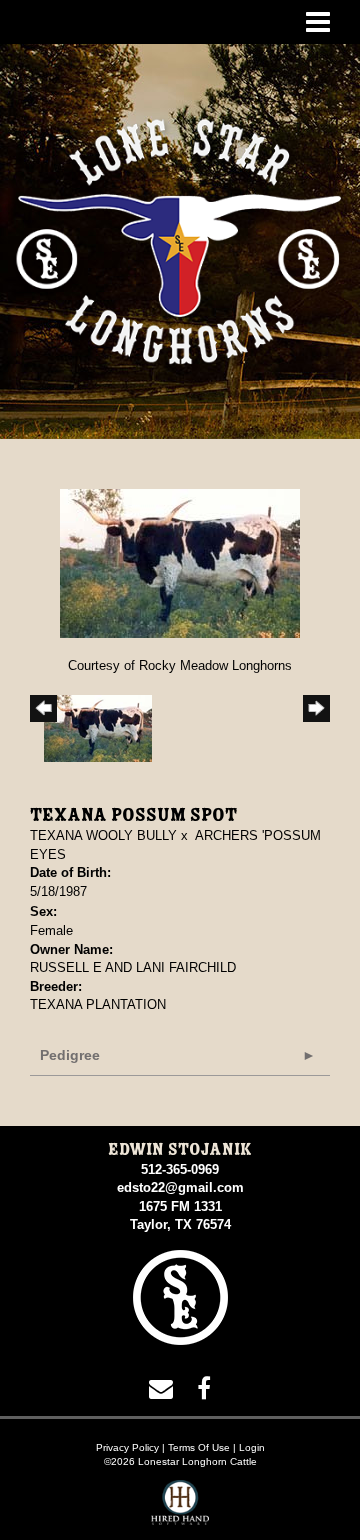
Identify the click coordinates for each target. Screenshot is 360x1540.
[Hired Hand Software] (180, 1510)
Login (252, 1447)
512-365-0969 (180, 1169)
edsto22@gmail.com (180, 1187)
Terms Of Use (199, 1447)
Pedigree (70, 1055)
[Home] (180, 1296)
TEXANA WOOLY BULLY (103, 835)
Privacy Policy (127, 1447)
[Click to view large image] (180, 562)
